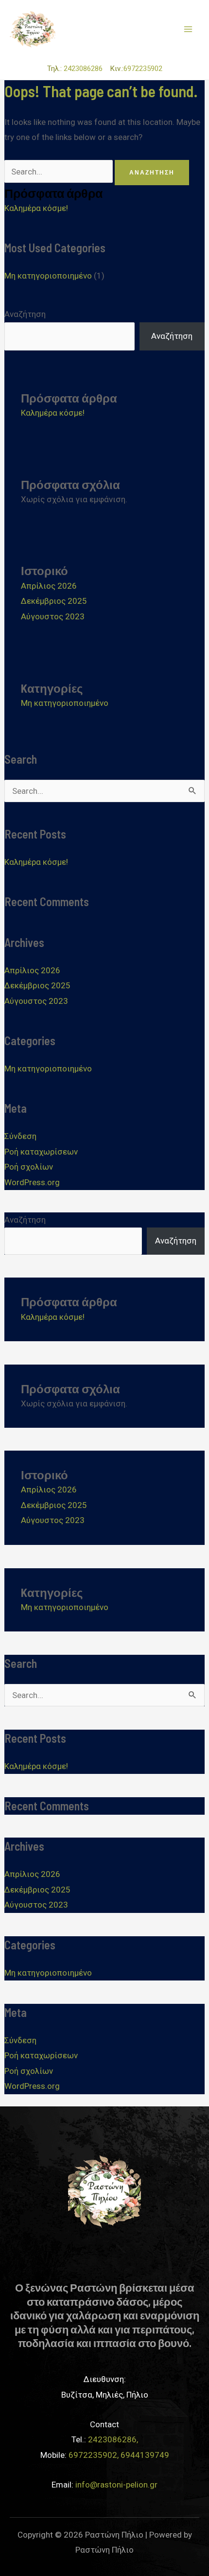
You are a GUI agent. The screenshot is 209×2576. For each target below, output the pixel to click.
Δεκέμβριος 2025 (54, 601)
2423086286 (86, 69)
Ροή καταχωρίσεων (41, 1152)
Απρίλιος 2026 (49, 586)
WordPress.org (32, 1182)
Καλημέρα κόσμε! (36, 208)
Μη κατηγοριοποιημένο (48, 276)
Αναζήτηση (25, 314)
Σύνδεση (20, 1136)
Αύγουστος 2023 (53, 616)
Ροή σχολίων (29, 1167)
